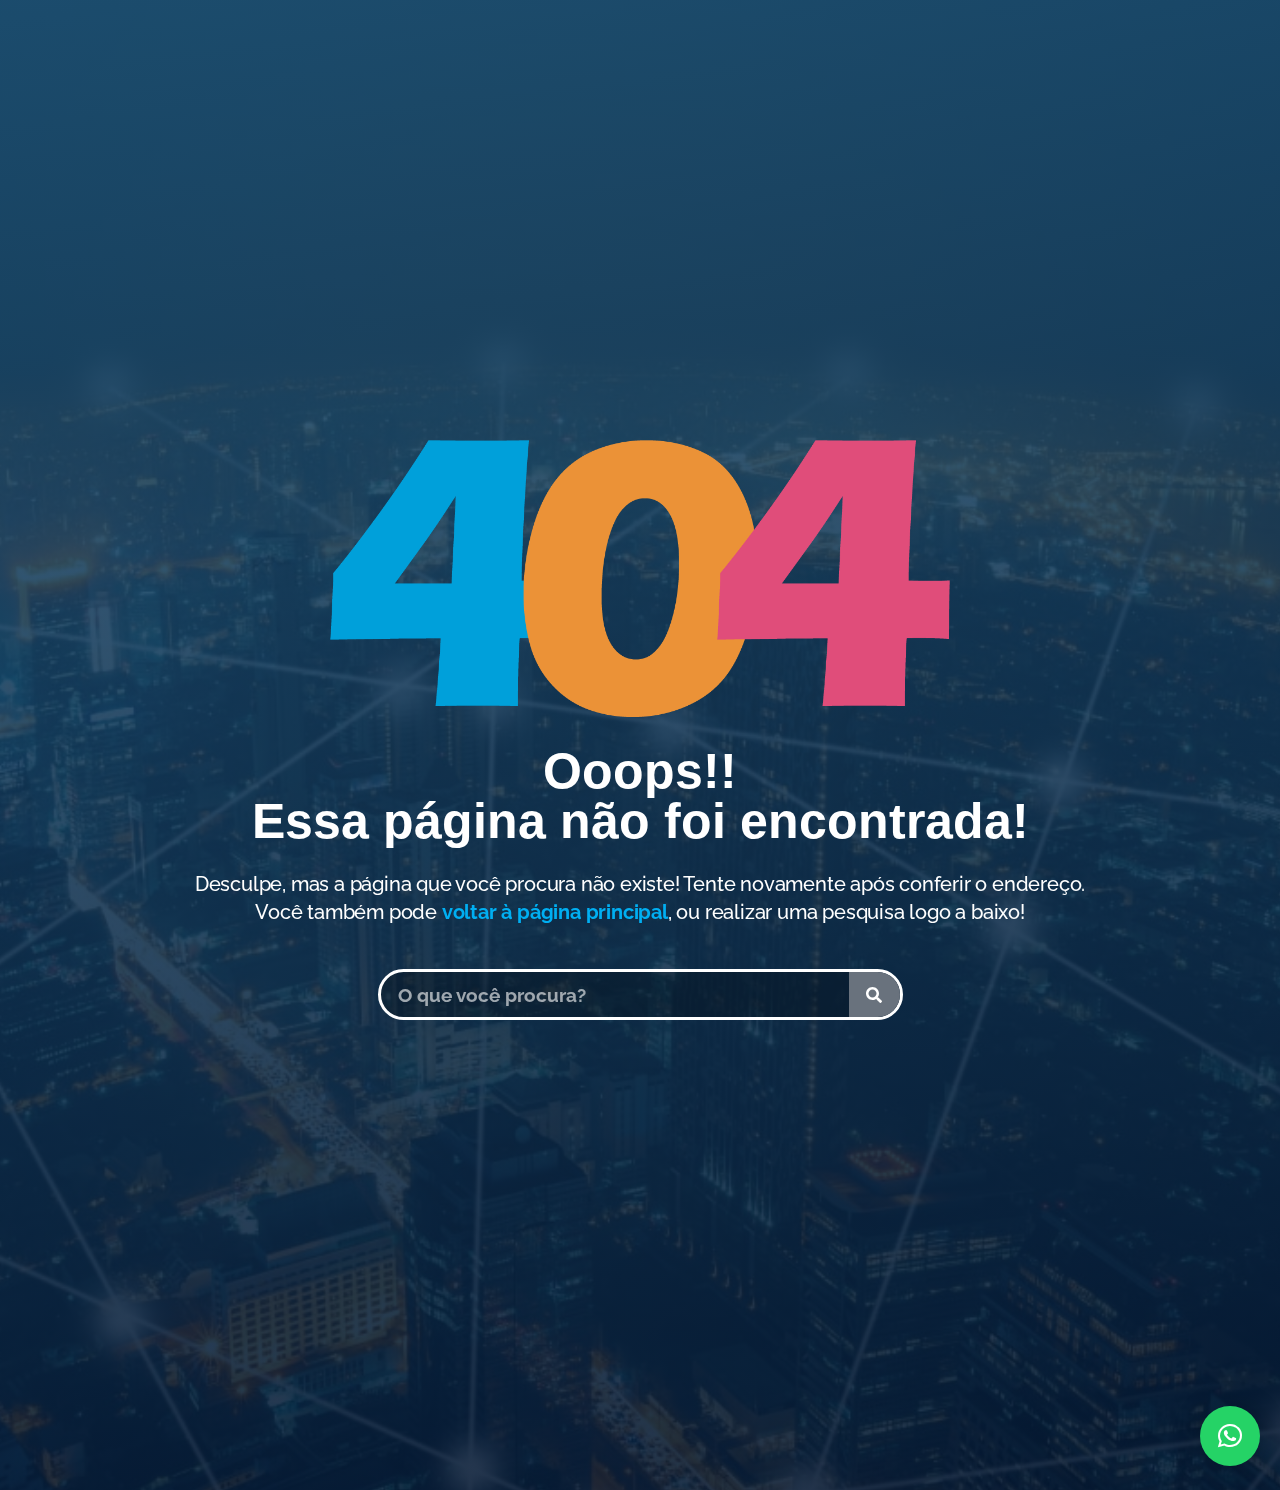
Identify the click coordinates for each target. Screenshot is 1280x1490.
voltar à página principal (555, 912)
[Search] (874, 994)
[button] (1230, 1436)
